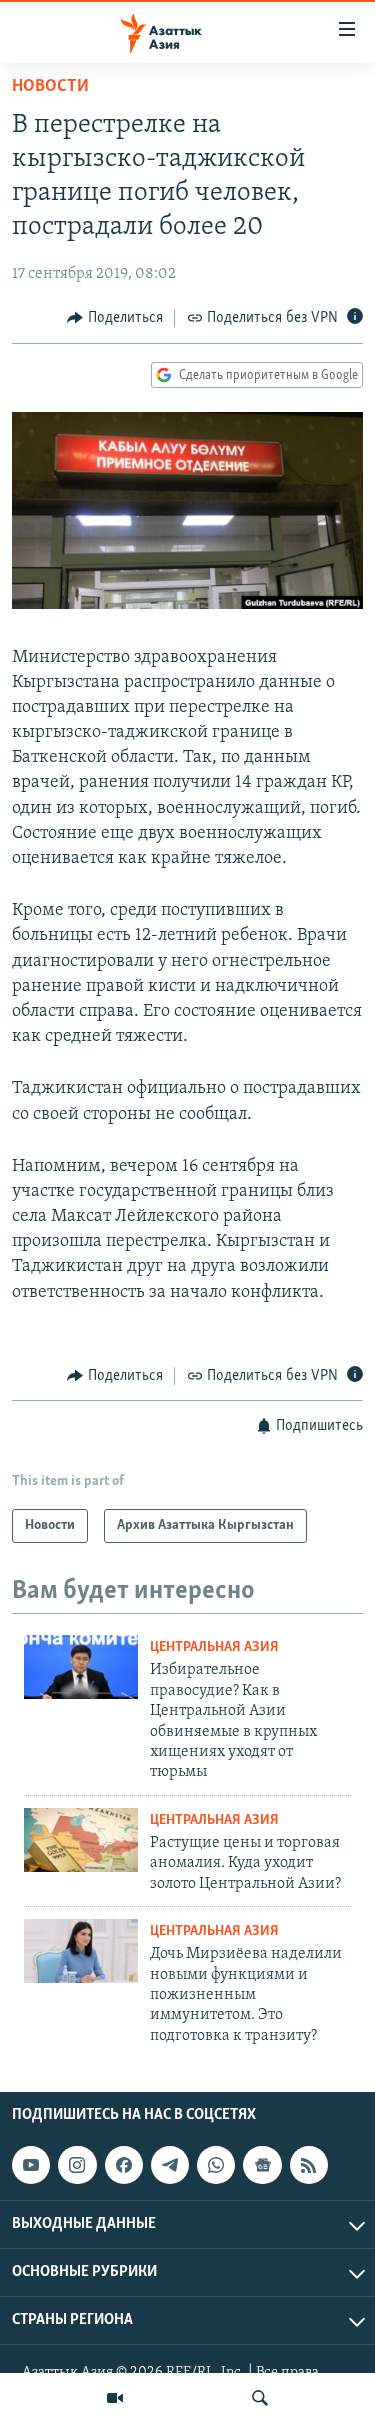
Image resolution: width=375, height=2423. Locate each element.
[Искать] (260, 2398)
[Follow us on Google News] (262, 2165)
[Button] (115, 318)
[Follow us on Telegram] (170, 2165)
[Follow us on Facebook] (124, 2165)
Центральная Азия (214, 1647)
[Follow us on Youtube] (31, 2165)
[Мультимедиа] (115, 2398)
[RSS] (309, 2165)
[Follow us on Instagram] (77, 2165)
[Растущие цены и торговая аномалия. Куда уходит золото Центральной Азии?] (81, 1840)
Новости (50, 87)
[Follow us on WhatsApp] (216, 2165)
